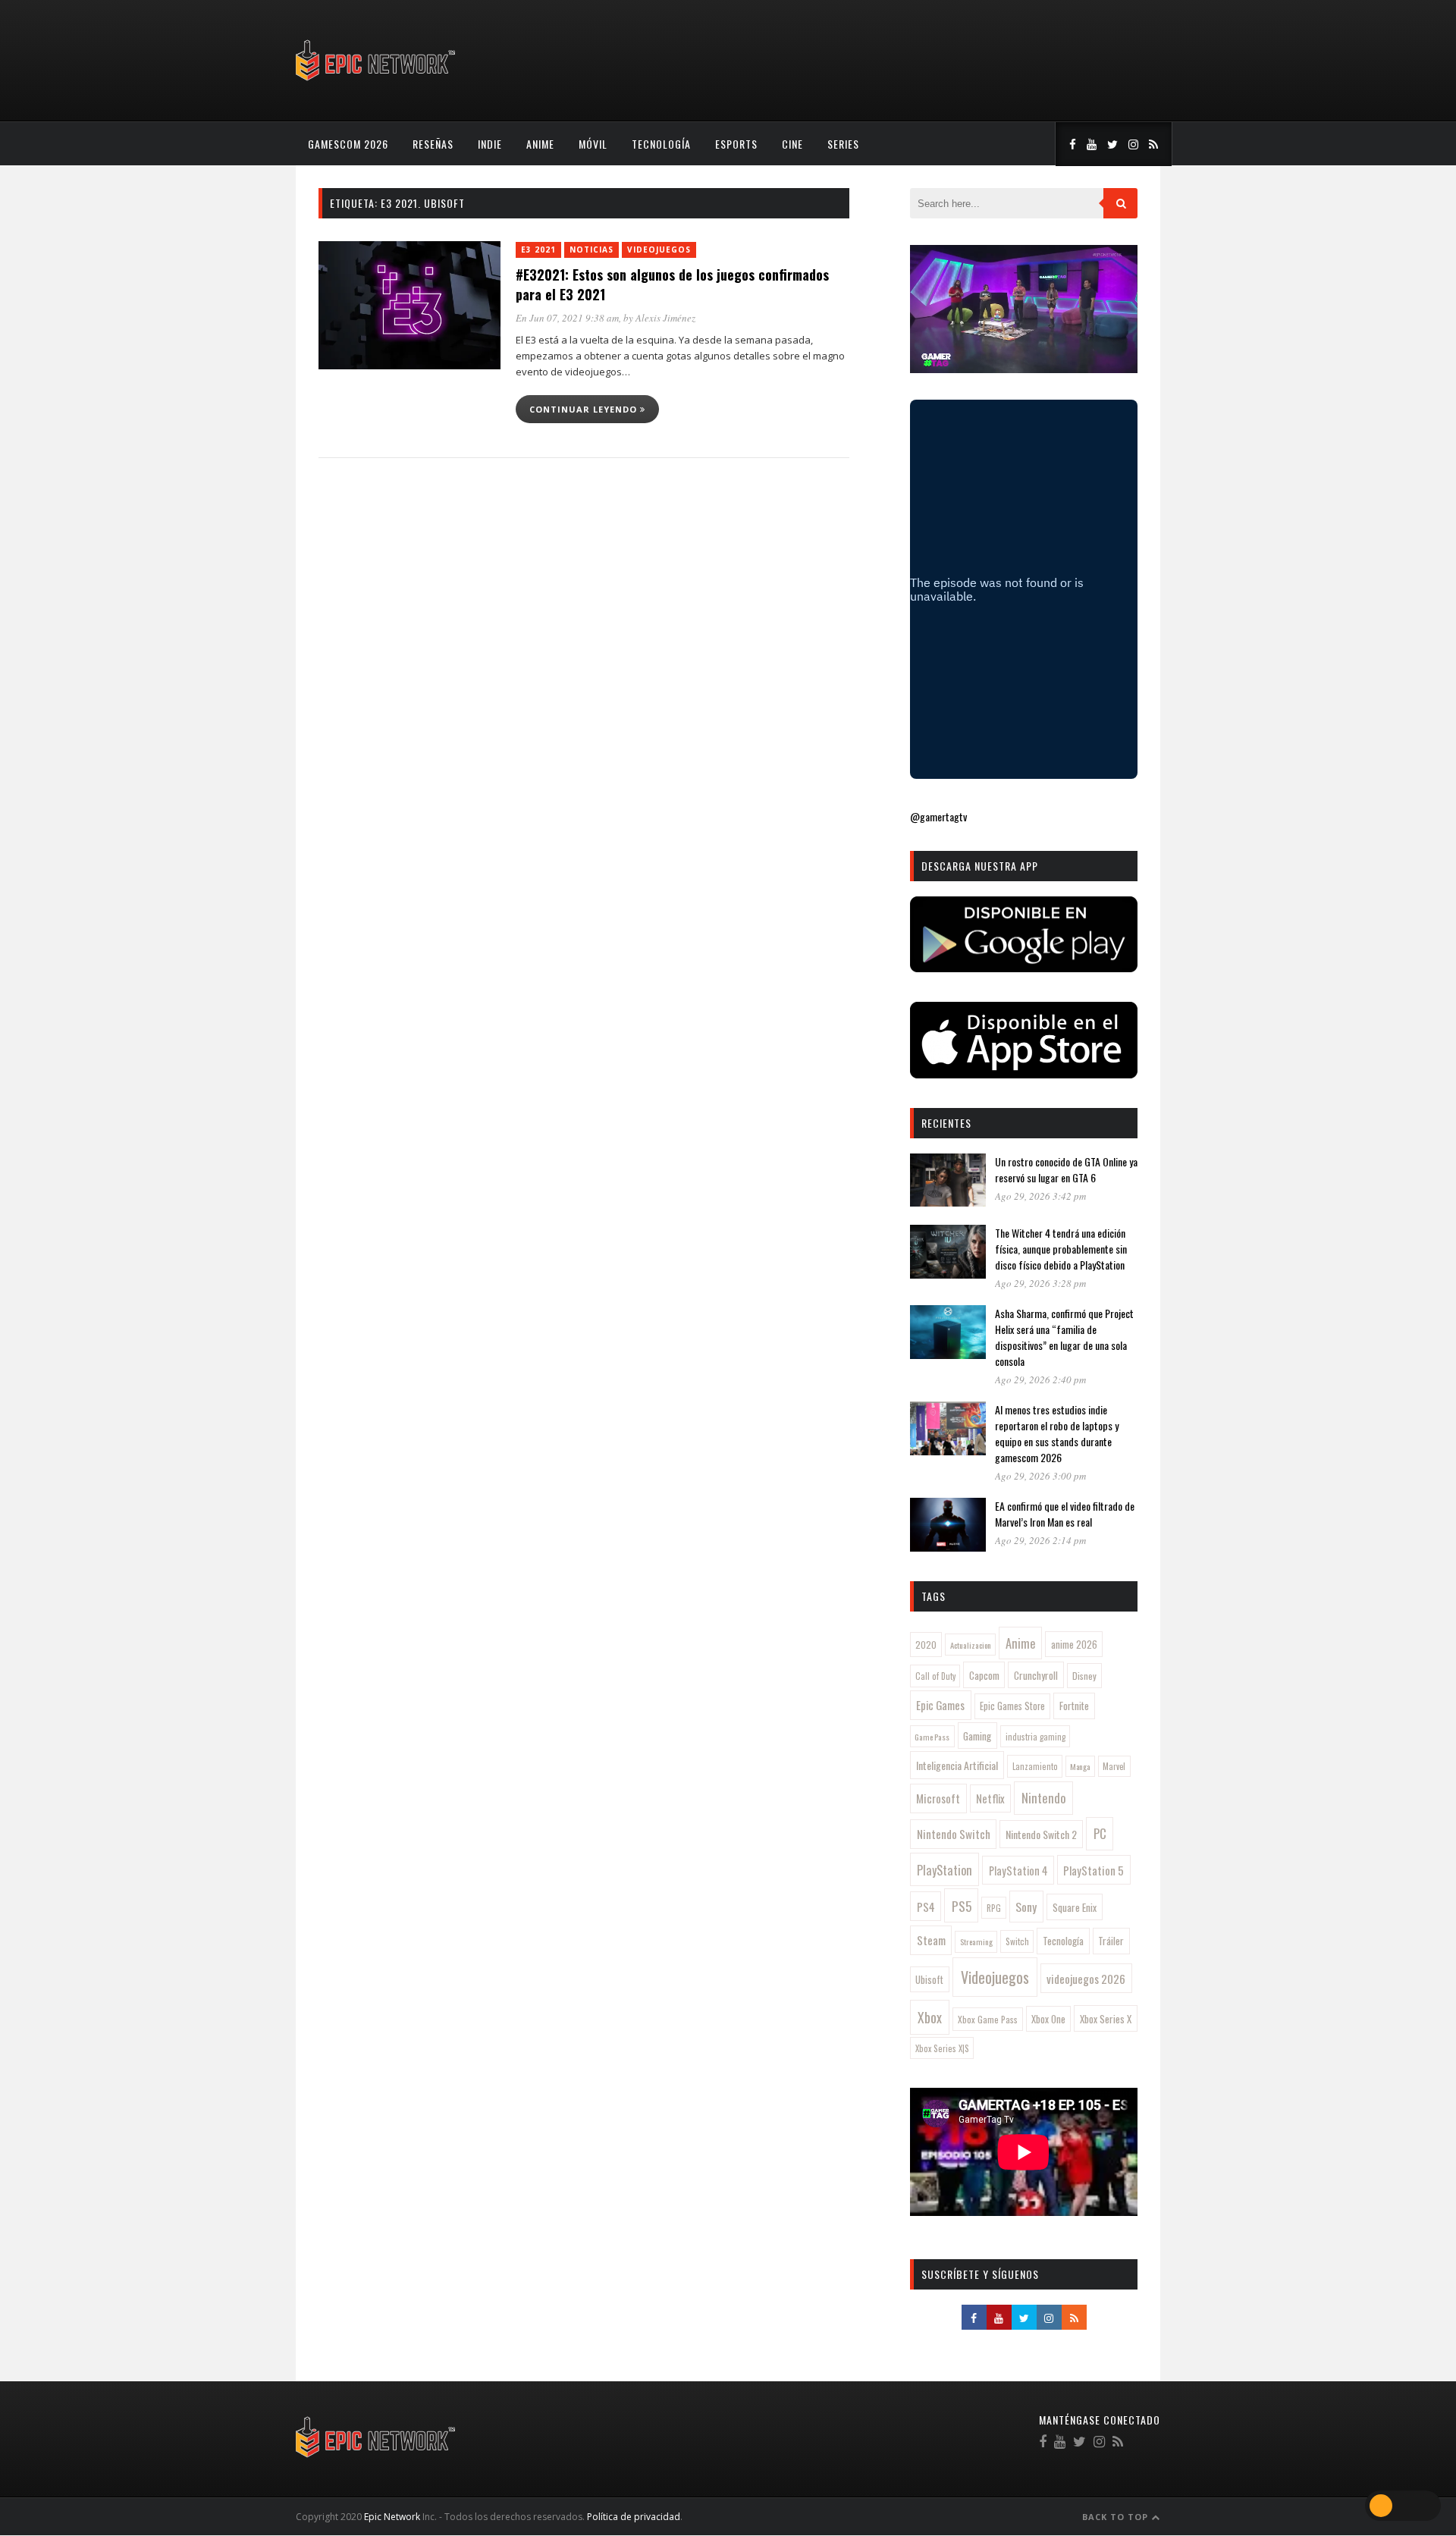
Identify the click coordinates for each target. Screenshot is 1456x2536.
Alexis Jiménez (665, 318)
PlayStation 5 (1094, 1870)
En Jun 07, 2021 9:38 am (567, 318)
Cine (792, 144)
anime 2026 (1074, 1645)
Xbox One (1048, 2019)
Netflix (990, 1798)
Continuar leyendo (585, 409)
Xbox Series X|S (942, 2048)
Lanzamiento (1035, 1766)
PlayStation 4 (1018, 1871)
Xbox (930, 2017)
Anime (540, 144)
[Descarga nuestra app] (1024, 967)
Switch (1017, 1941)
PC (1100, 1833)
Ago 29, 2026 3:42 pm (1040, 1196)
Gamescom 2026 (348, 144)
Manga (1080, 1766)
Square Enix (1075, 1907)
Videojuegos (659, 250)
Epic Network (392, 2517)
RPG (994, 1908)
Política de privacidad (634, 2517)
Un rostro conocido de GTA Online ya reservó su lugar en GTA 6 (1066, 1169)
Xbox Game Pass (988, 2019)
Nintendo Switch (954, 1834)
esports (736, 144)
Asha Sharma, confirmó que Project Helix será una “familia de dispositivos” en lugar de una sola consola (1064, 1337)
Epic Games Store (1012, 1706)
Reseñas (433, 144)
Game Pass (932, 1737)
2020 (926, 1645)
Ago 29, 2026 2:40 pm (1040, 1379)
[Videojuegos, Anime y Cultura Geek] (377, 82)
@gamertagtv (938, 816)
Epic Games (940, 1705)
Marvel (1114, 1766)
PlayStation (945, 1870)
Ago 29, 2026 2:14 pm (1040, 1540)
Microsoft (938, 1798)
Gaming (977, 1736)
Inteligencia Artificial (957, 1765)
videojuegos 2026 (1086, 1979)
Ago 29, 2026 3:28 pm (1040, 1283)
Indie (490, 144)
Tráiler (1111, 1941)
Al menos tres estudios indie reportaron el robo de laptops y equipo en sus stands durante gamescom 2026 (1057, 1433)
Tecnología (661, 144)
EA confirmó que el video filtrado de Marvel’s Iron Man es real (1065, 1514)
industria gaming (1036, 1737)
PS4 (926, 1907)
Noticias (591, 250)
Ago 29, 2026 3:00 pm (1040, 1476)
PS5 (962, 1906)
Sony (1026, 1907)
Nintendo (1044, 1798)
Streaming (976, 1941)
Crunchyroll (1036, 1675)
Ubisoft (929, 1980)
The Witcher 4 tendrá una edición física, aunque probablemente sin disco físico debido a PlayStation (1061, 1249)
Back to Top (1117, 2517)
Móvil (593, 144)
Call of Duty (935, 1676)
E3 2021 (538, 250)
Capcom (984, 1675)
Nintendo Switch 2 (1041, 1834)
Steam (931, 1940)
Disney (1084, 1676)
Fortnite (1074, 1706)
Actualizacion (971, 1645)
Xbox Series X (1106, 2019)
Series (843, 144)
